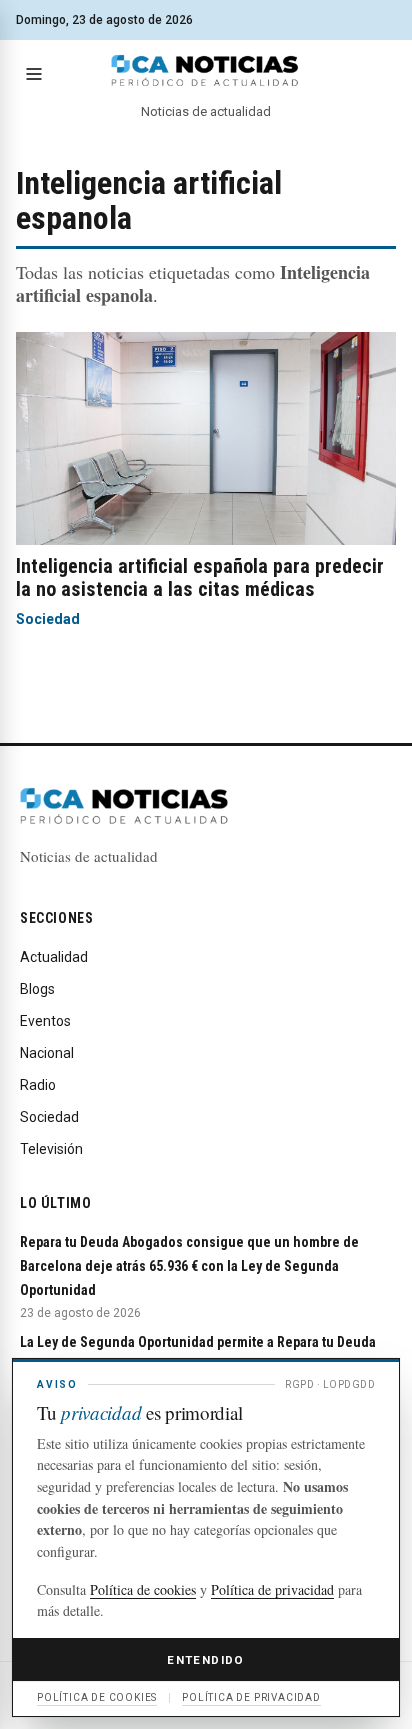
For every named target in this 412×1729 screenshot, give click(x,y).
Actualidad (54, 957)
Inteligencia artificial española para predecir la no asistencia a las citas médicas (200, 577)
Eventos (45, 1021)
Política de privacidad (272, 1589)
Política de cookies (143, 1589)
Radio (38, 1085)
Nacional (47, 1053)
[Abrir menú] (34, 74)
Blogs (37, 989)
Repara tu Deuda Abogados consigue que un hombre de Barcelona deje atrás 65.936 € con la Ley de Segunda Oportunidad (189, 1266)
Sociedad (48, 619)
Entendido (205, 1660)
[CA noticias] (205, 71)
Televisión (51, 1149)
